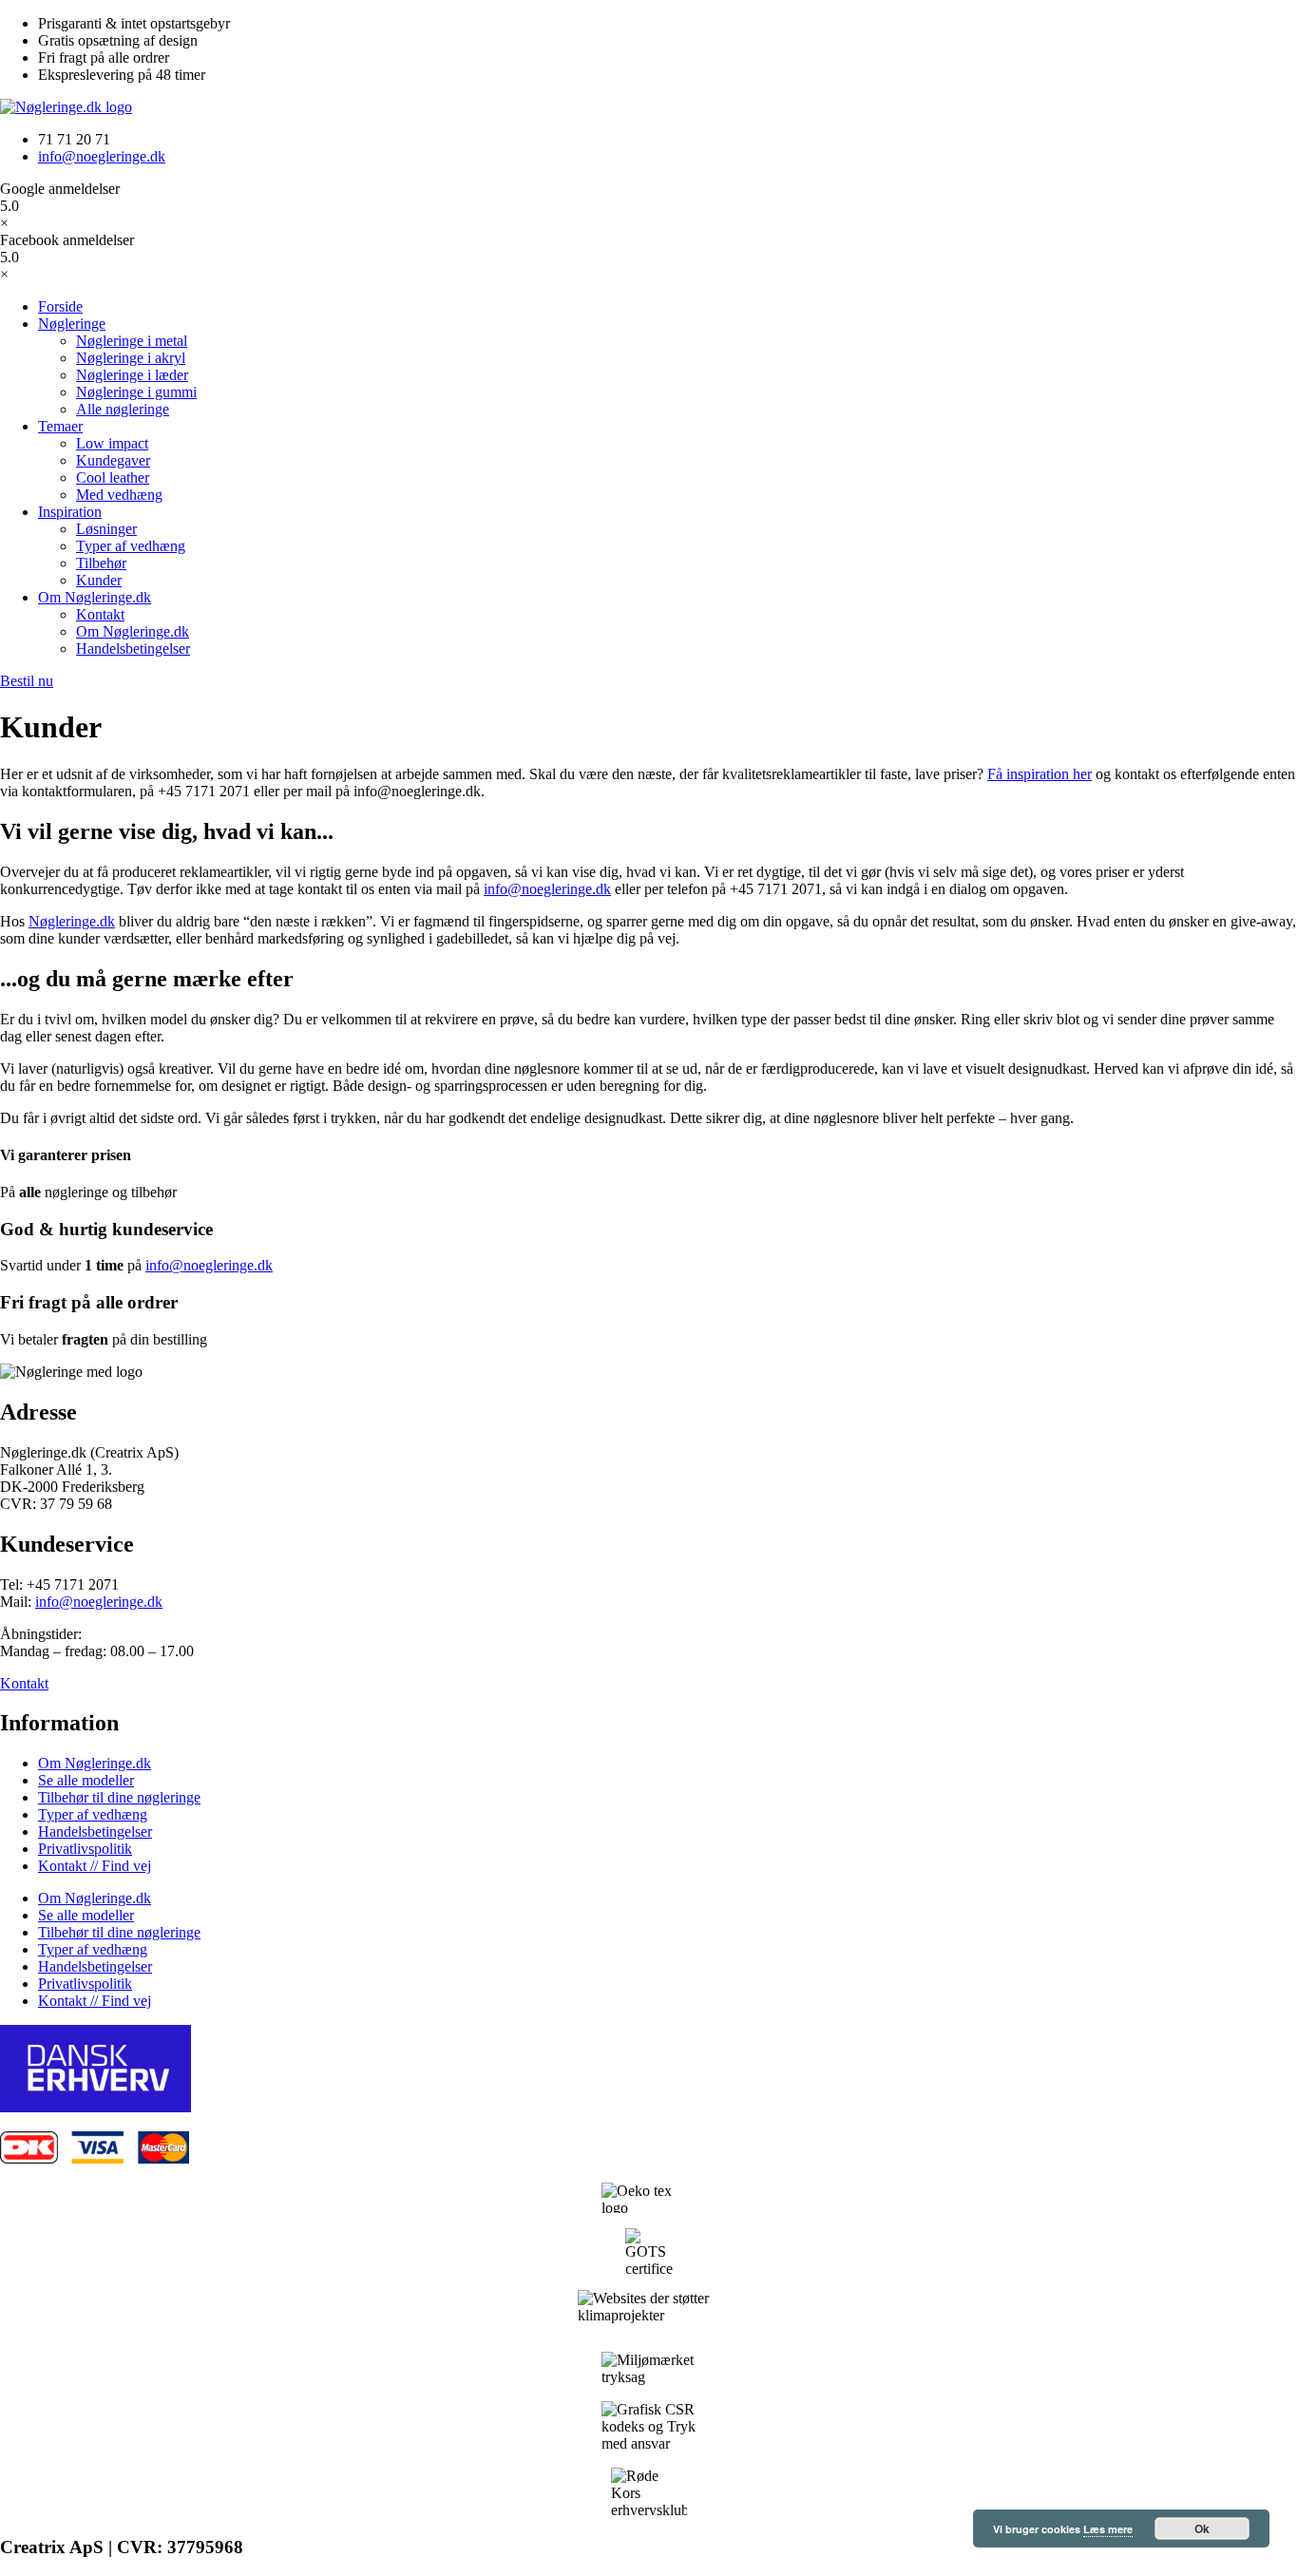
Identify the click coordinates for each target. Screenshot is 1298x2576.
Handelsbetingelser (95, 1832)
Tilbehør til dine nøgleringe (119, 1797)
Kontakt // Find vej (95, 1866)
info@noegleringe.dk (209, 1265)
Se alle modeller (86, 1780)
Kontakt (24, 1683)
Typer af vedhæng (93, 1814)
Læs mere (1108, 2529)
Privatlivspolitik (85, 1849)
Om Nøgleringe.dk (95, 1763)
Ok (1202, 2528)
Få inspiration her (1040, 774)
